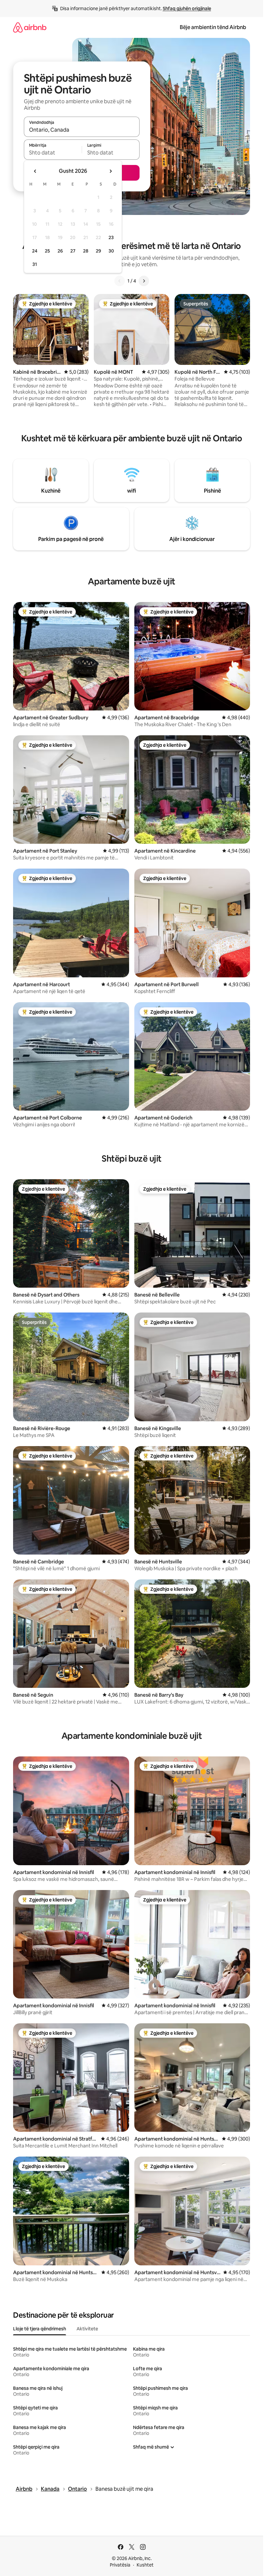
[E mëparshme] (120, 281)
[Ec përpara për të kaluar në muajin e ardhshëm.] (110, 171)
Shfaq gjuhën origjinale (187, 8)
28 (86, 251)
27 (73, 251)
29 (98, 251)
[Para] (144, 281)
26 (60, 251)
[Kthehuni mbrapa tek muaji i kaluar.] (35, 171)
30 (111, 251)
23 (111, 237)
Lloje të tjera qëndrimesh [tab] (40, 2329)
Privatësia (120, 2565)
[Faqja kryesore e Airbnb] (30, 27)
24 (35, 251)
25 (47, 251)
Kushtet (145, 2565)
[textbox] (53, 153)
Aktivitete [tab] (87, 2329)
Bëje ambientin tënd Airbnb (213, 27)
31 (35, 264)
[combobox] (82, 130)
